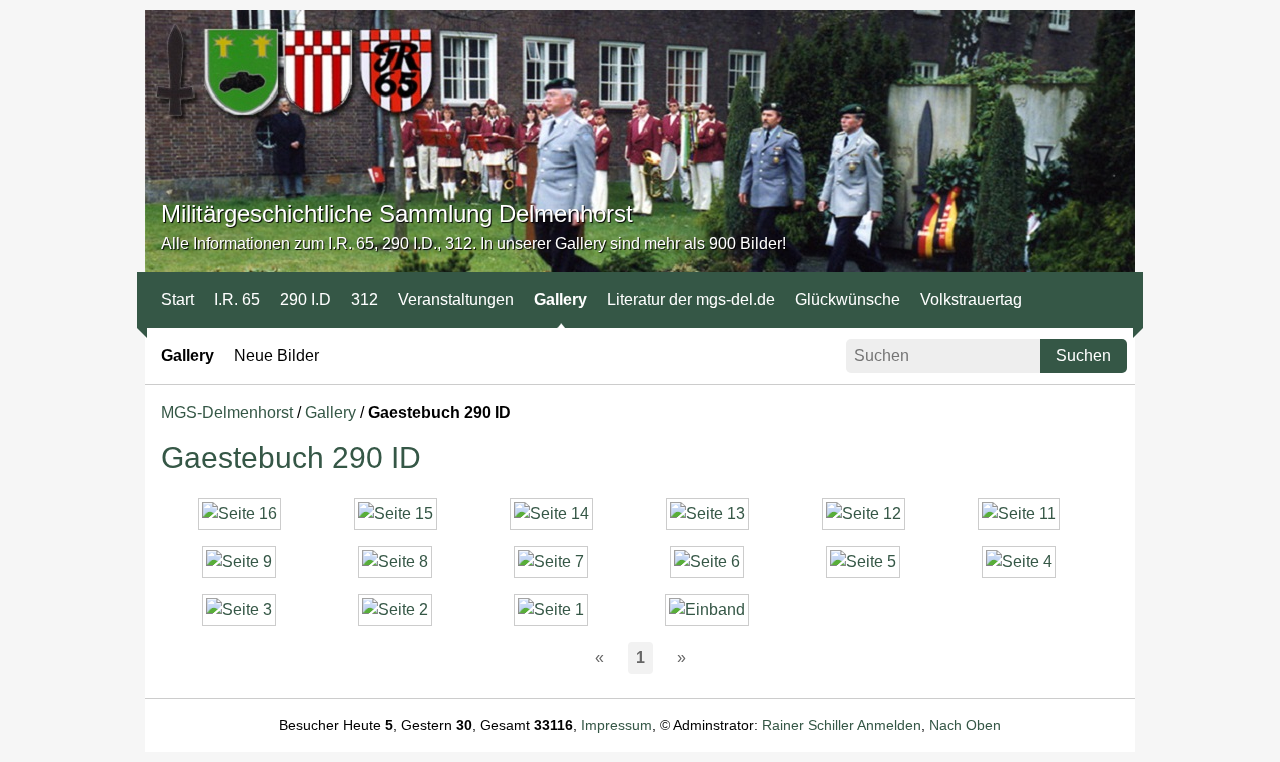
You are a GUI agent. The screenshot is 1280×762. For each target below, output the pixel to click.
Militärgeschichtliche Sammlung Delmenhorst (397, 213)
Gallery (560, 299)
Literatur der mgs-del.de (691, 299)
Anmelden (889, 725)
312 (364, 299)
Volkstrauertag (971, 299)
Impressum (616, 725)
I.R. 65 (237, 299)
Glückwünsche (847, 299)
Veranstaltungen (456, 299)
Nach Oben (965, 725)
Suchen (1083, 355)
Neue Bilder (276, 355)
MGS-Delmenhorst (227, 412)
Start (177, 299)
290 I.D (305, 299)
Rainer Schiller (808, 725)
